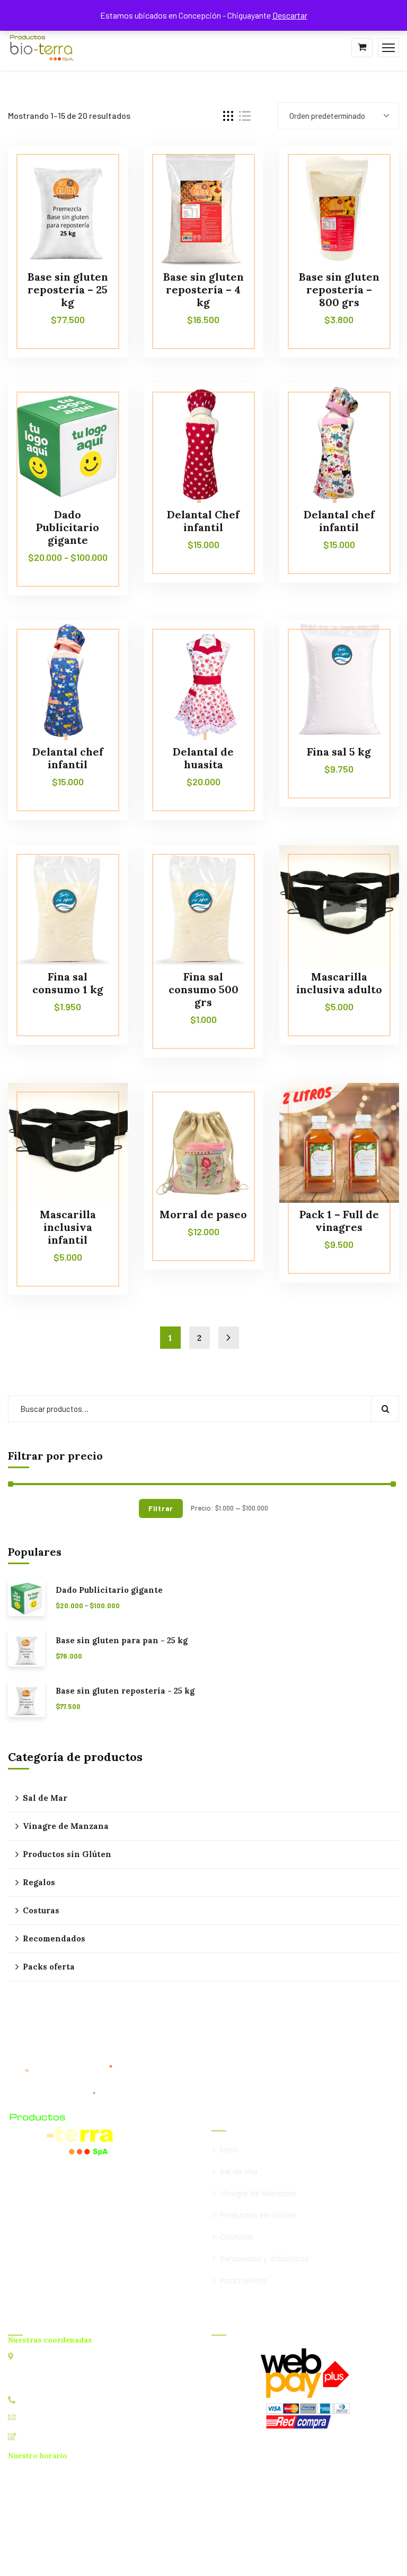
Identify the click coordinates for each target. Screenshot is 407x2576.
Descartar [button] (290, 15)
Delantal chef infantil (339, 521)
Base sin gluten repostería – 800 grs (339, 289)
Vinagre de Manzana (66, 1826)
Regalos (39, 1882)
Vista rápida (100, 194)
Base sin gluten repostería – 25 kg (68, 289)
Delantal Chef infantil (203, 521)
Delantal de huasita (203, 758)
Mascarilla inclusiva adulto (339, 983)
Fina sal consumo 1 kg (68, 983)
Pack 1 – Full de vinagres (339, 1221)
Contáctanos (43, 2436)
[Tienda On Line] (42, 46)
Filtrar (161, 1508)
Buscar (385, 1409)
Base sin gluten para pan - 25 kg (122, 1641)
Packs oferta (49, 1967)
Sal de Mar (45, 1798)
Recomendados (54, 1938)
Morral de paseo (203, 1214)
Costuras (41, 1910)
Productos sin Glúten (67, 1854)
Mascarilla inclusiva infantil (68, 1227)
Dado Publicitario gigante (68, 527)
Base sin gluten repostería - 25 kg (125, 1691)
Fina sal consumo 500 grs (203, 989)
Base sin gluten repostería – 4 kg (203, 289)
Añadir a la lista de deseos (100, 169)
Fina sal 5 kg (339, 752)
